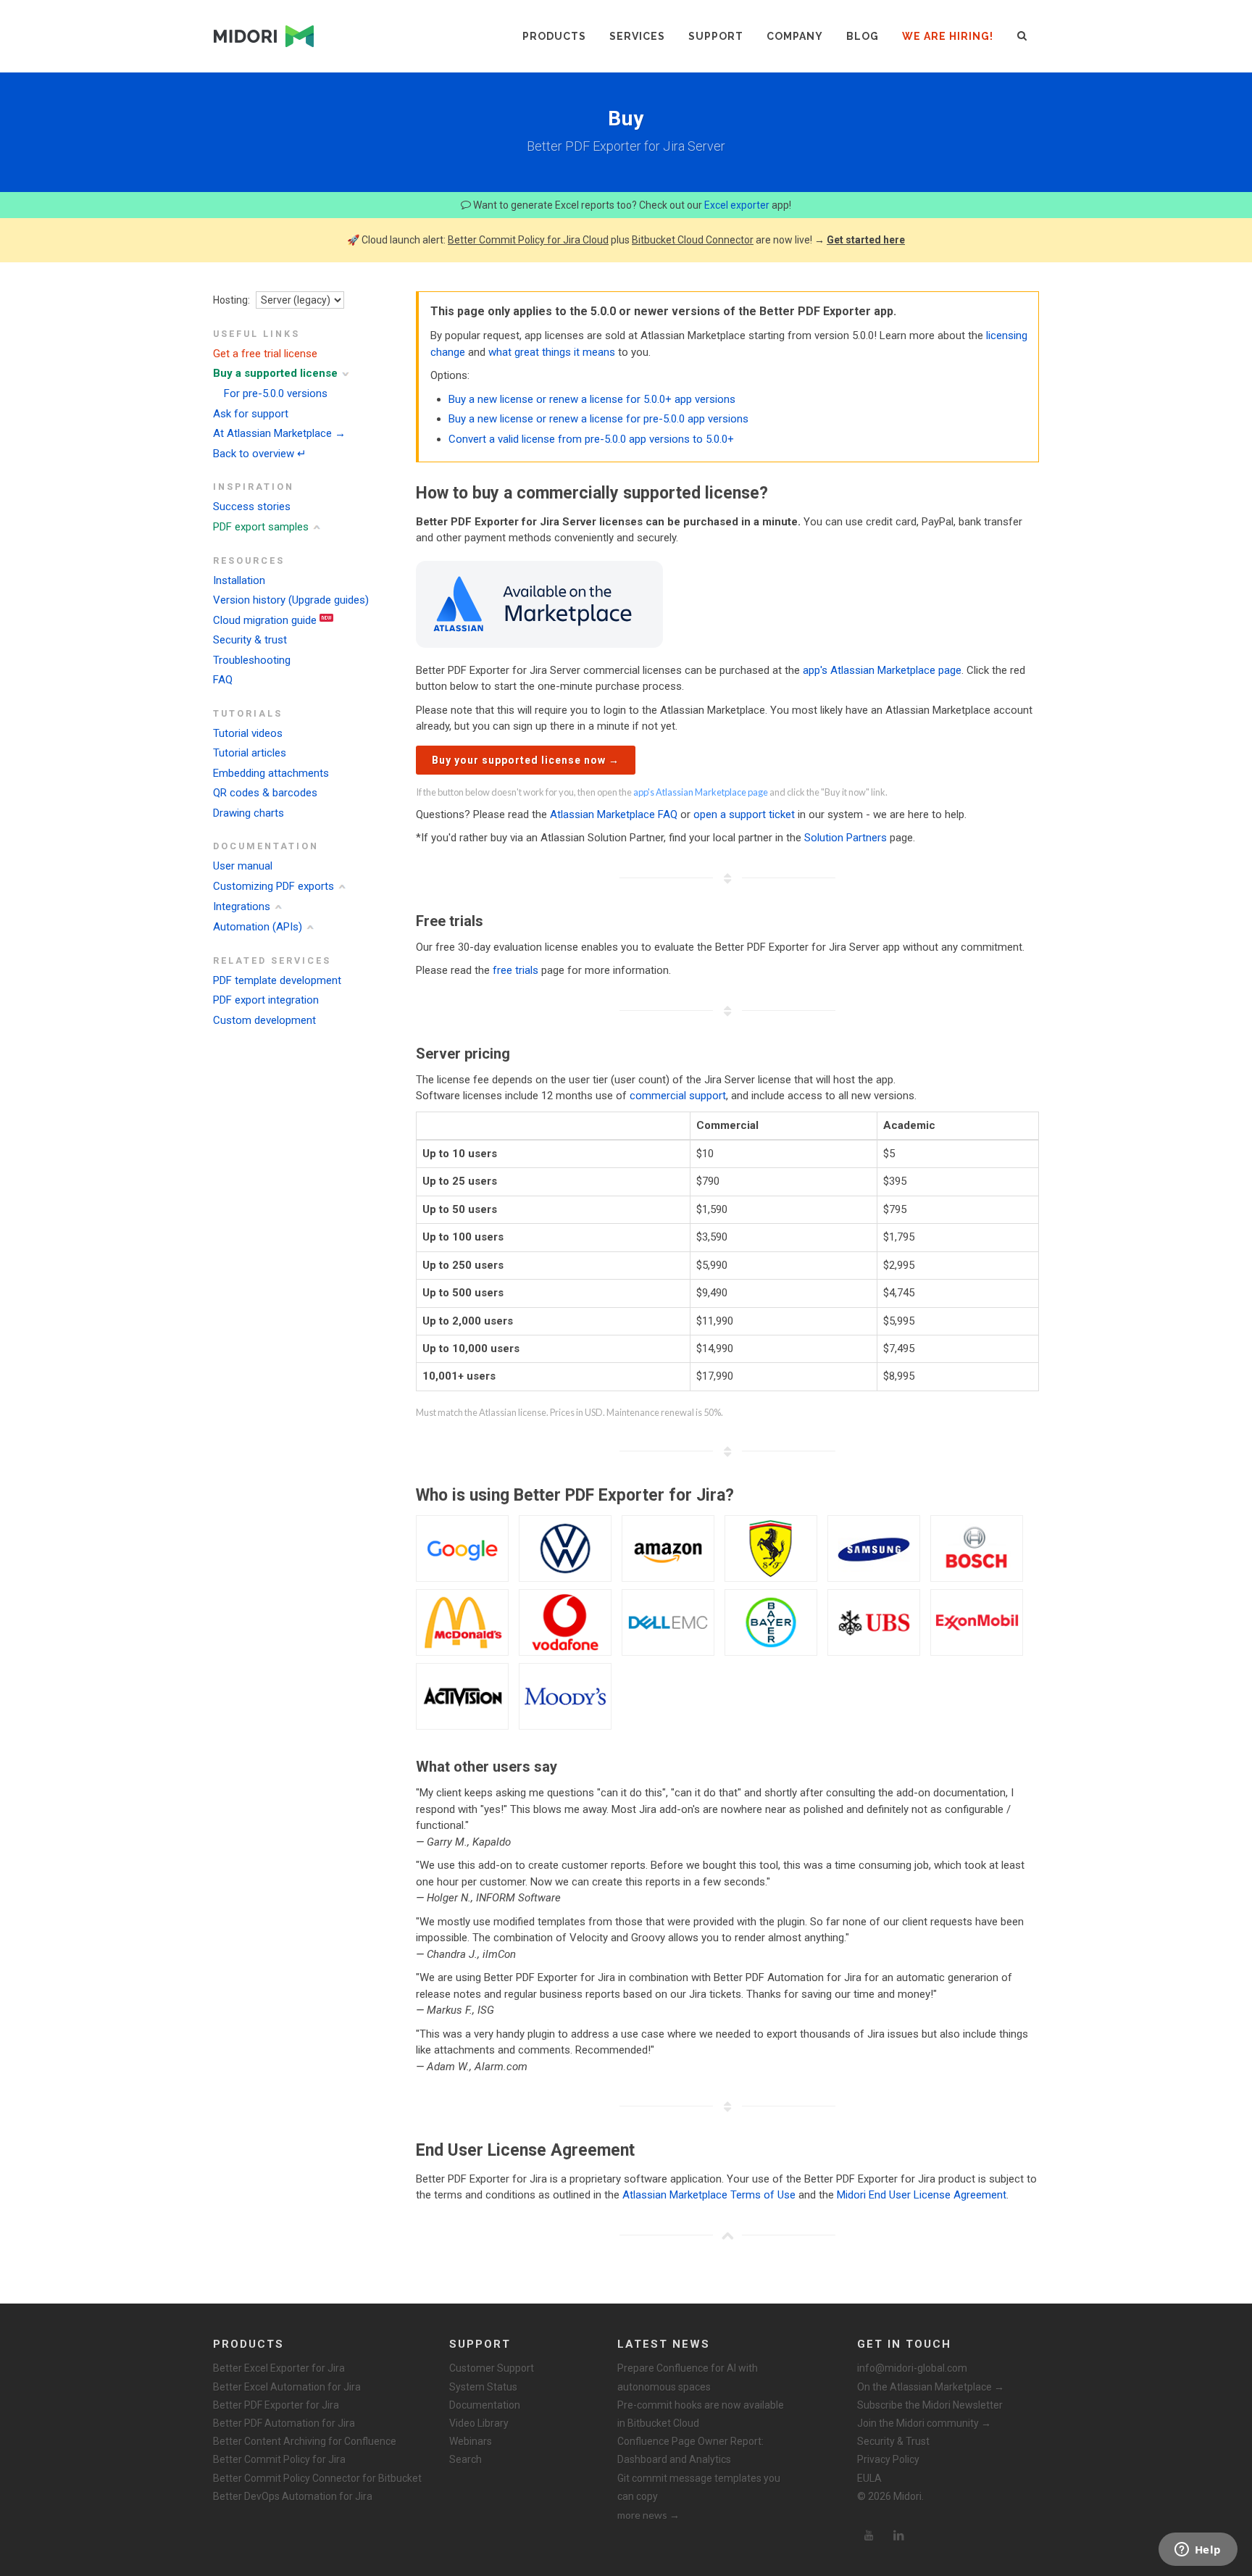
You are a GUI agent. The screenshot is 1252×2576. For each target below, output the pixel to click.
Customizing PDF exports (274, 886)
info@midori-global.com (912, 2368)
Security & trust (250, 640)
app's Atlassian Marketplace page (882, 670)
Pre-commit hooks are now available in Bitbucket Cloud (701, 2414)
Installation (239, 580)
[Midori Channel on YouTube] (869, 2535)
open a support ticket (744, 814)
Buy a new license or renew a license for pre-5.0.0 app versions (598, 419)
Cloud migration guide (265, 620)
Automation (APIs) (258, 927)
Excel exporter (737, 205)
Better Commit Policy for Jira (279, 2459)
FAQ (223, 680)
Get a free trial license (265, 354)
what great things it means (552, 352)
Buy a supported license (275, 373)
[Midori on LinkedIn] (899, 2535)
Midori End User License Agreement (922, 2195)
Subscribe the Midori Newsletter (930, 2405)
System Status (483, 2387)
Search (466, 2459)
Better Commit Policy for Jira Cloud (528, 240)
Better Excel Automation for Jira (287, 2387)
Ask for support (251, 414)
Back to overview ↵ (260, 454)
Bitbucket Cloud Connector (693, 240)
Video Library (479, 2423)
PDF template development (277, 980)
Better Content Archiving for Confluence (305, 2441)
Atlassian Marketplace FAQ (614, 814)
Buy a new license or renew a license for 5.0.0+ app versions (592, 399)
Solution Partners (846, 838)
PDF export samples (261, 527)
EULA (869, 2478)
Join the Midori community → (924, 2423)
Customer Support (492, 2368)
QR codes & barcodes (265, 793)
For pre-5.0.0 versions (276, 393)
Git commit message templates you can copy (699, 2487)
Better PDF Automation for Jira (284, 2423)
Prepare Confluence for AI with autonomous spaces (688, 2377)
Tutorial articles (250, 753)
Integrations (242, 906)
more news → (648, 2515)
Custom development (264, 1020)
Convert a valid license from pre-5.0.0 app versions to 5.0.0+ (591, 439)
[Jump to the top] (727, 2235)
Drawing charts (249, 813)
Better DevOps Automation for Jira (293, 2496)
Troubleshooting (252, 660)
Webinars (471, 2441)
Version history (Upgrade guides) (291, 600)
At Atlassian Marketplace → (279, 433)
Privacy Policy (888, 2459)
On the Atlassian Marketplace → (931, 2387)
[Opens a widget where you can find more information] (1198, 2551)
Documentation (485, 2405)
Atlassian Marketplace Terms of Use (709, 2195)
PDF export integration (266, 1000)
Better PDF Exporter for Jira (276, 2405)
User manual (243, 866)
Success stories (252, 507)
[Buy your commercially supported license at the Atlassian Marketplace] (539, 603)
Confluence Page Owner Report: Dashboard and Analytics (690, 2450)
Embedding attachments (271, 773)
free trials (516, 970)
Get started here (866, 240)
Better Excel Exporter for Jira (279, 2368)
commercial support (678, 1096)
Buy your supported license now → (526, 760)
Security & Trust (893, 2441)
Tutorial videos (248, 733)
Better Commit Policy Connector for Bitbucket (317, 2478)
